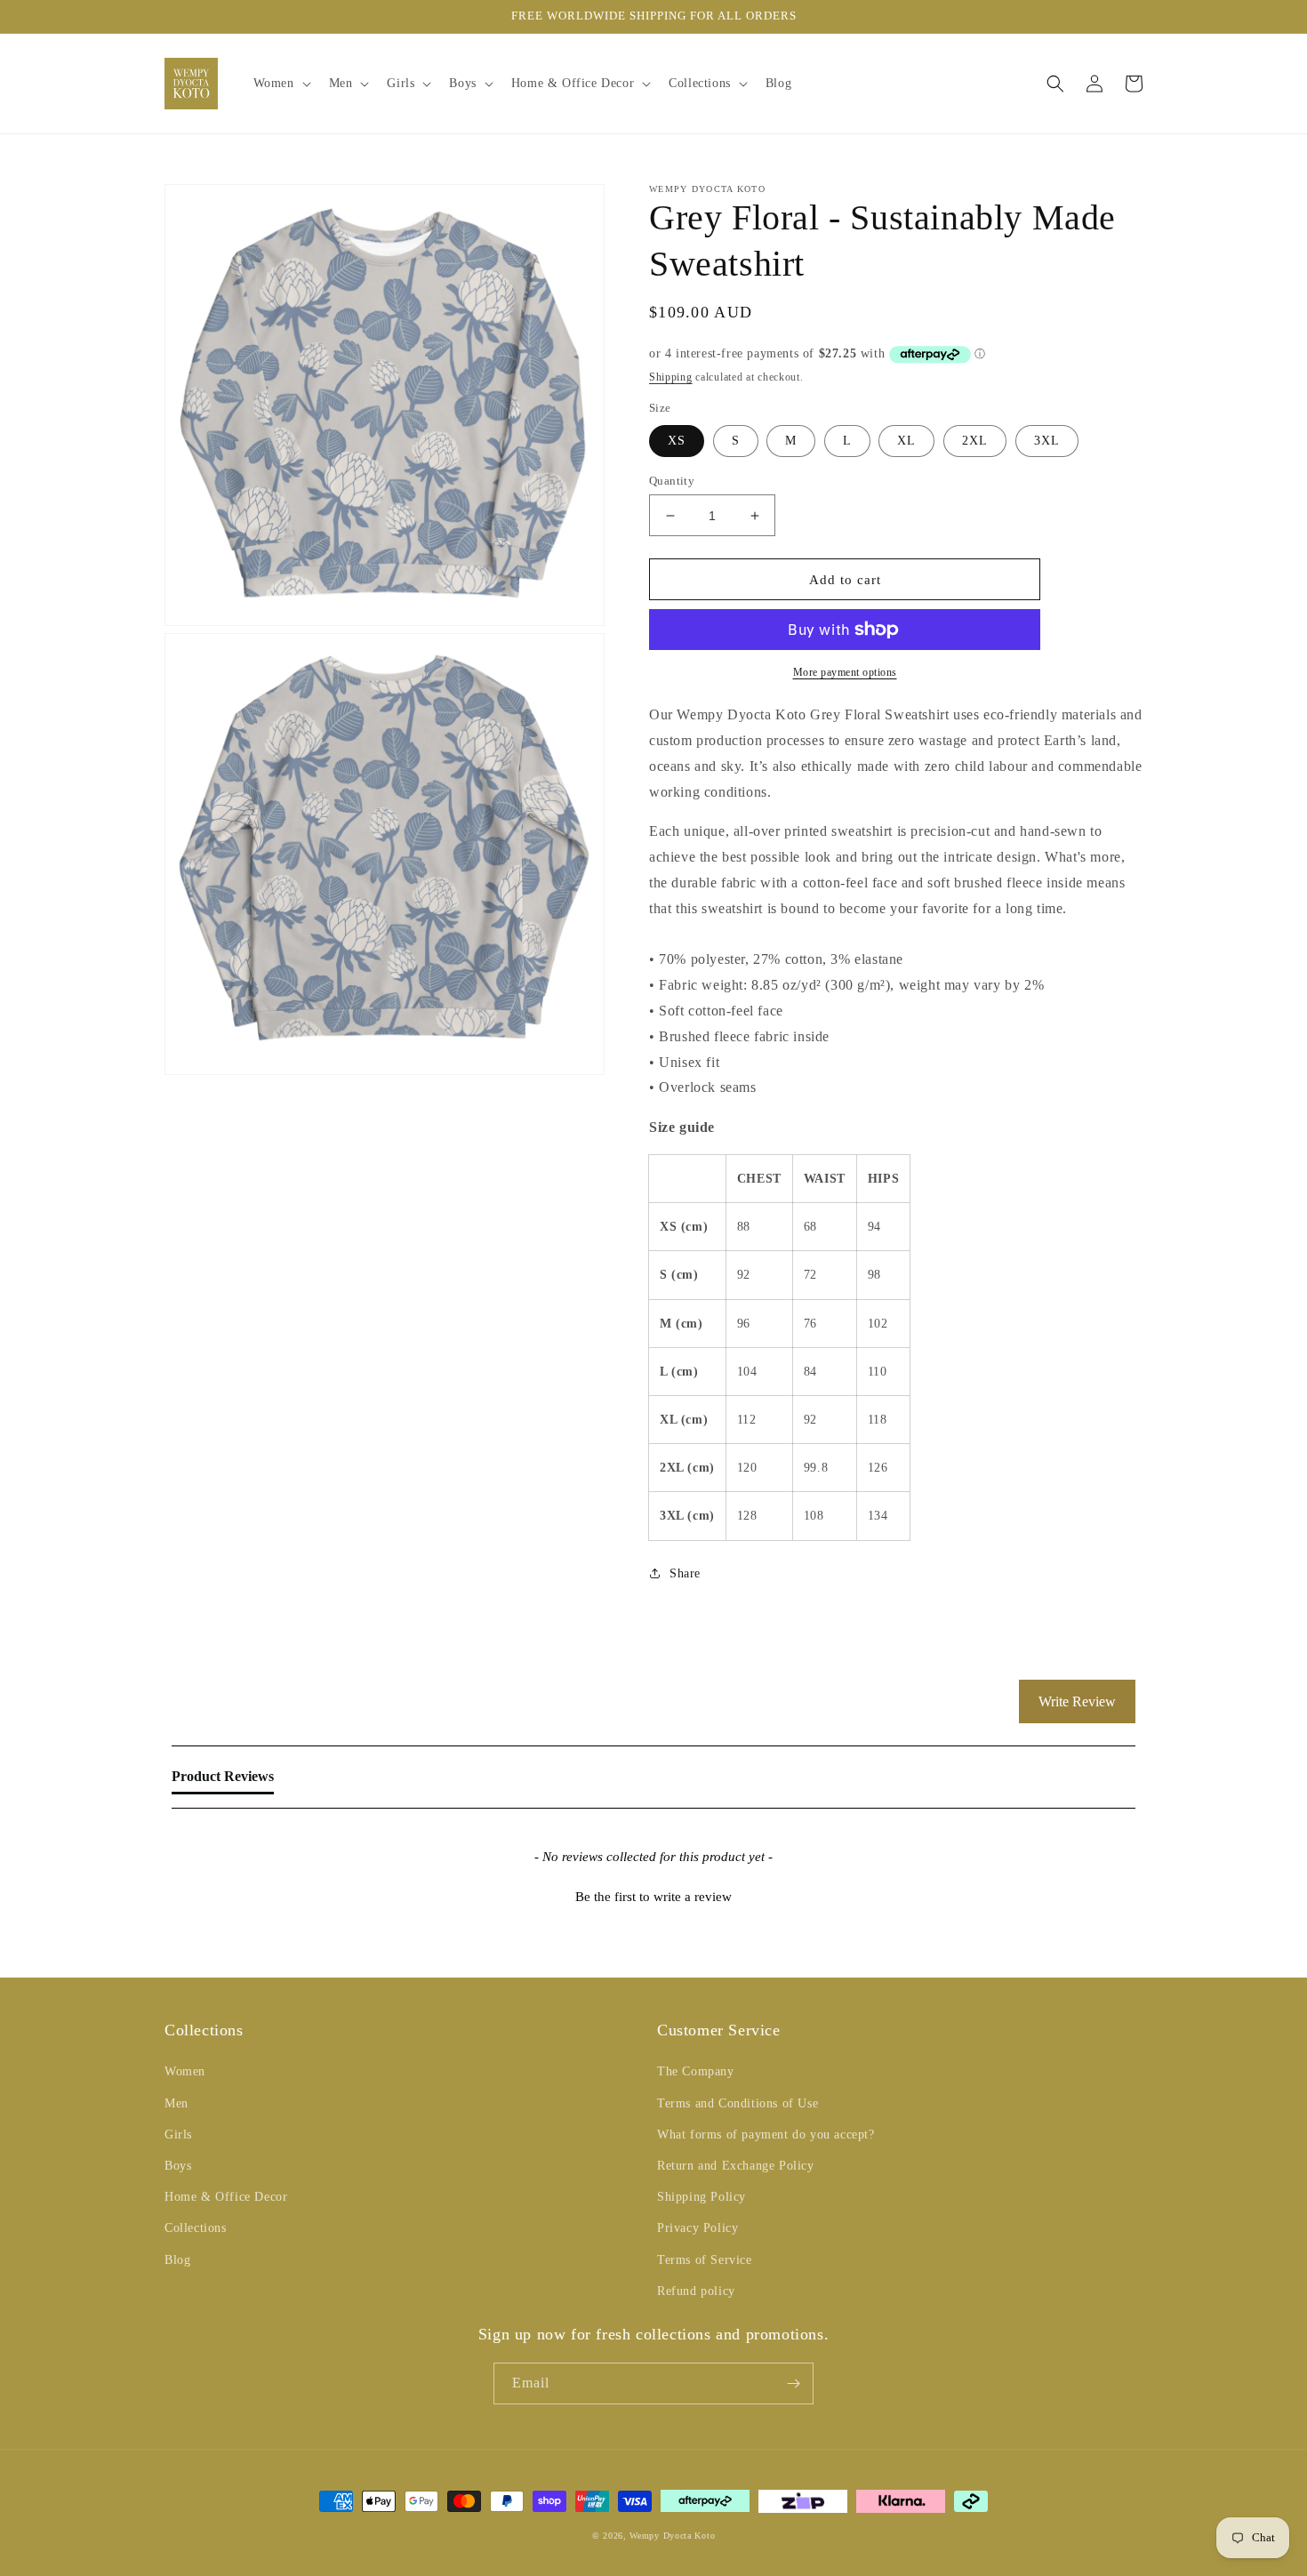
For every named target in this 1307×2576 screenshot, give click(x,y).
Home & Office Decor (226, 2197)
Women (185, 2071)
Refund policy (696, 2291)
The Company (696, 2071)
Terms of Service (705, 2260)
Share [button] (685, 1573)
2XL (975, 441)
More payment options (845, 672)
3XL (1047, 441)
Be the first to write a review (653, 1897)
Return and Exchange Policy (736, 2166)
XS (677, 441)
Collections (196, 2228)
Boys (178, 2166)
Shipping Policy (702, 2197)
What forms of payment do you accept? (766, 2135)
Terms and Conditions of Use (738, 2103)
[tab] (223, 1780)
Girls (178, 2135)
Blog (177, 2260)
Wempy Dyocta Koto (672, 2536)
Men (176, 2103)
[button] (281, 84)
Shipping (671, 377)
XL (906, 441)
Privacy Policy (698, 2228)
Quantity (672, 481)
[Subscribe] (793, 2383)
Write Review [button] (1077, 1701)
